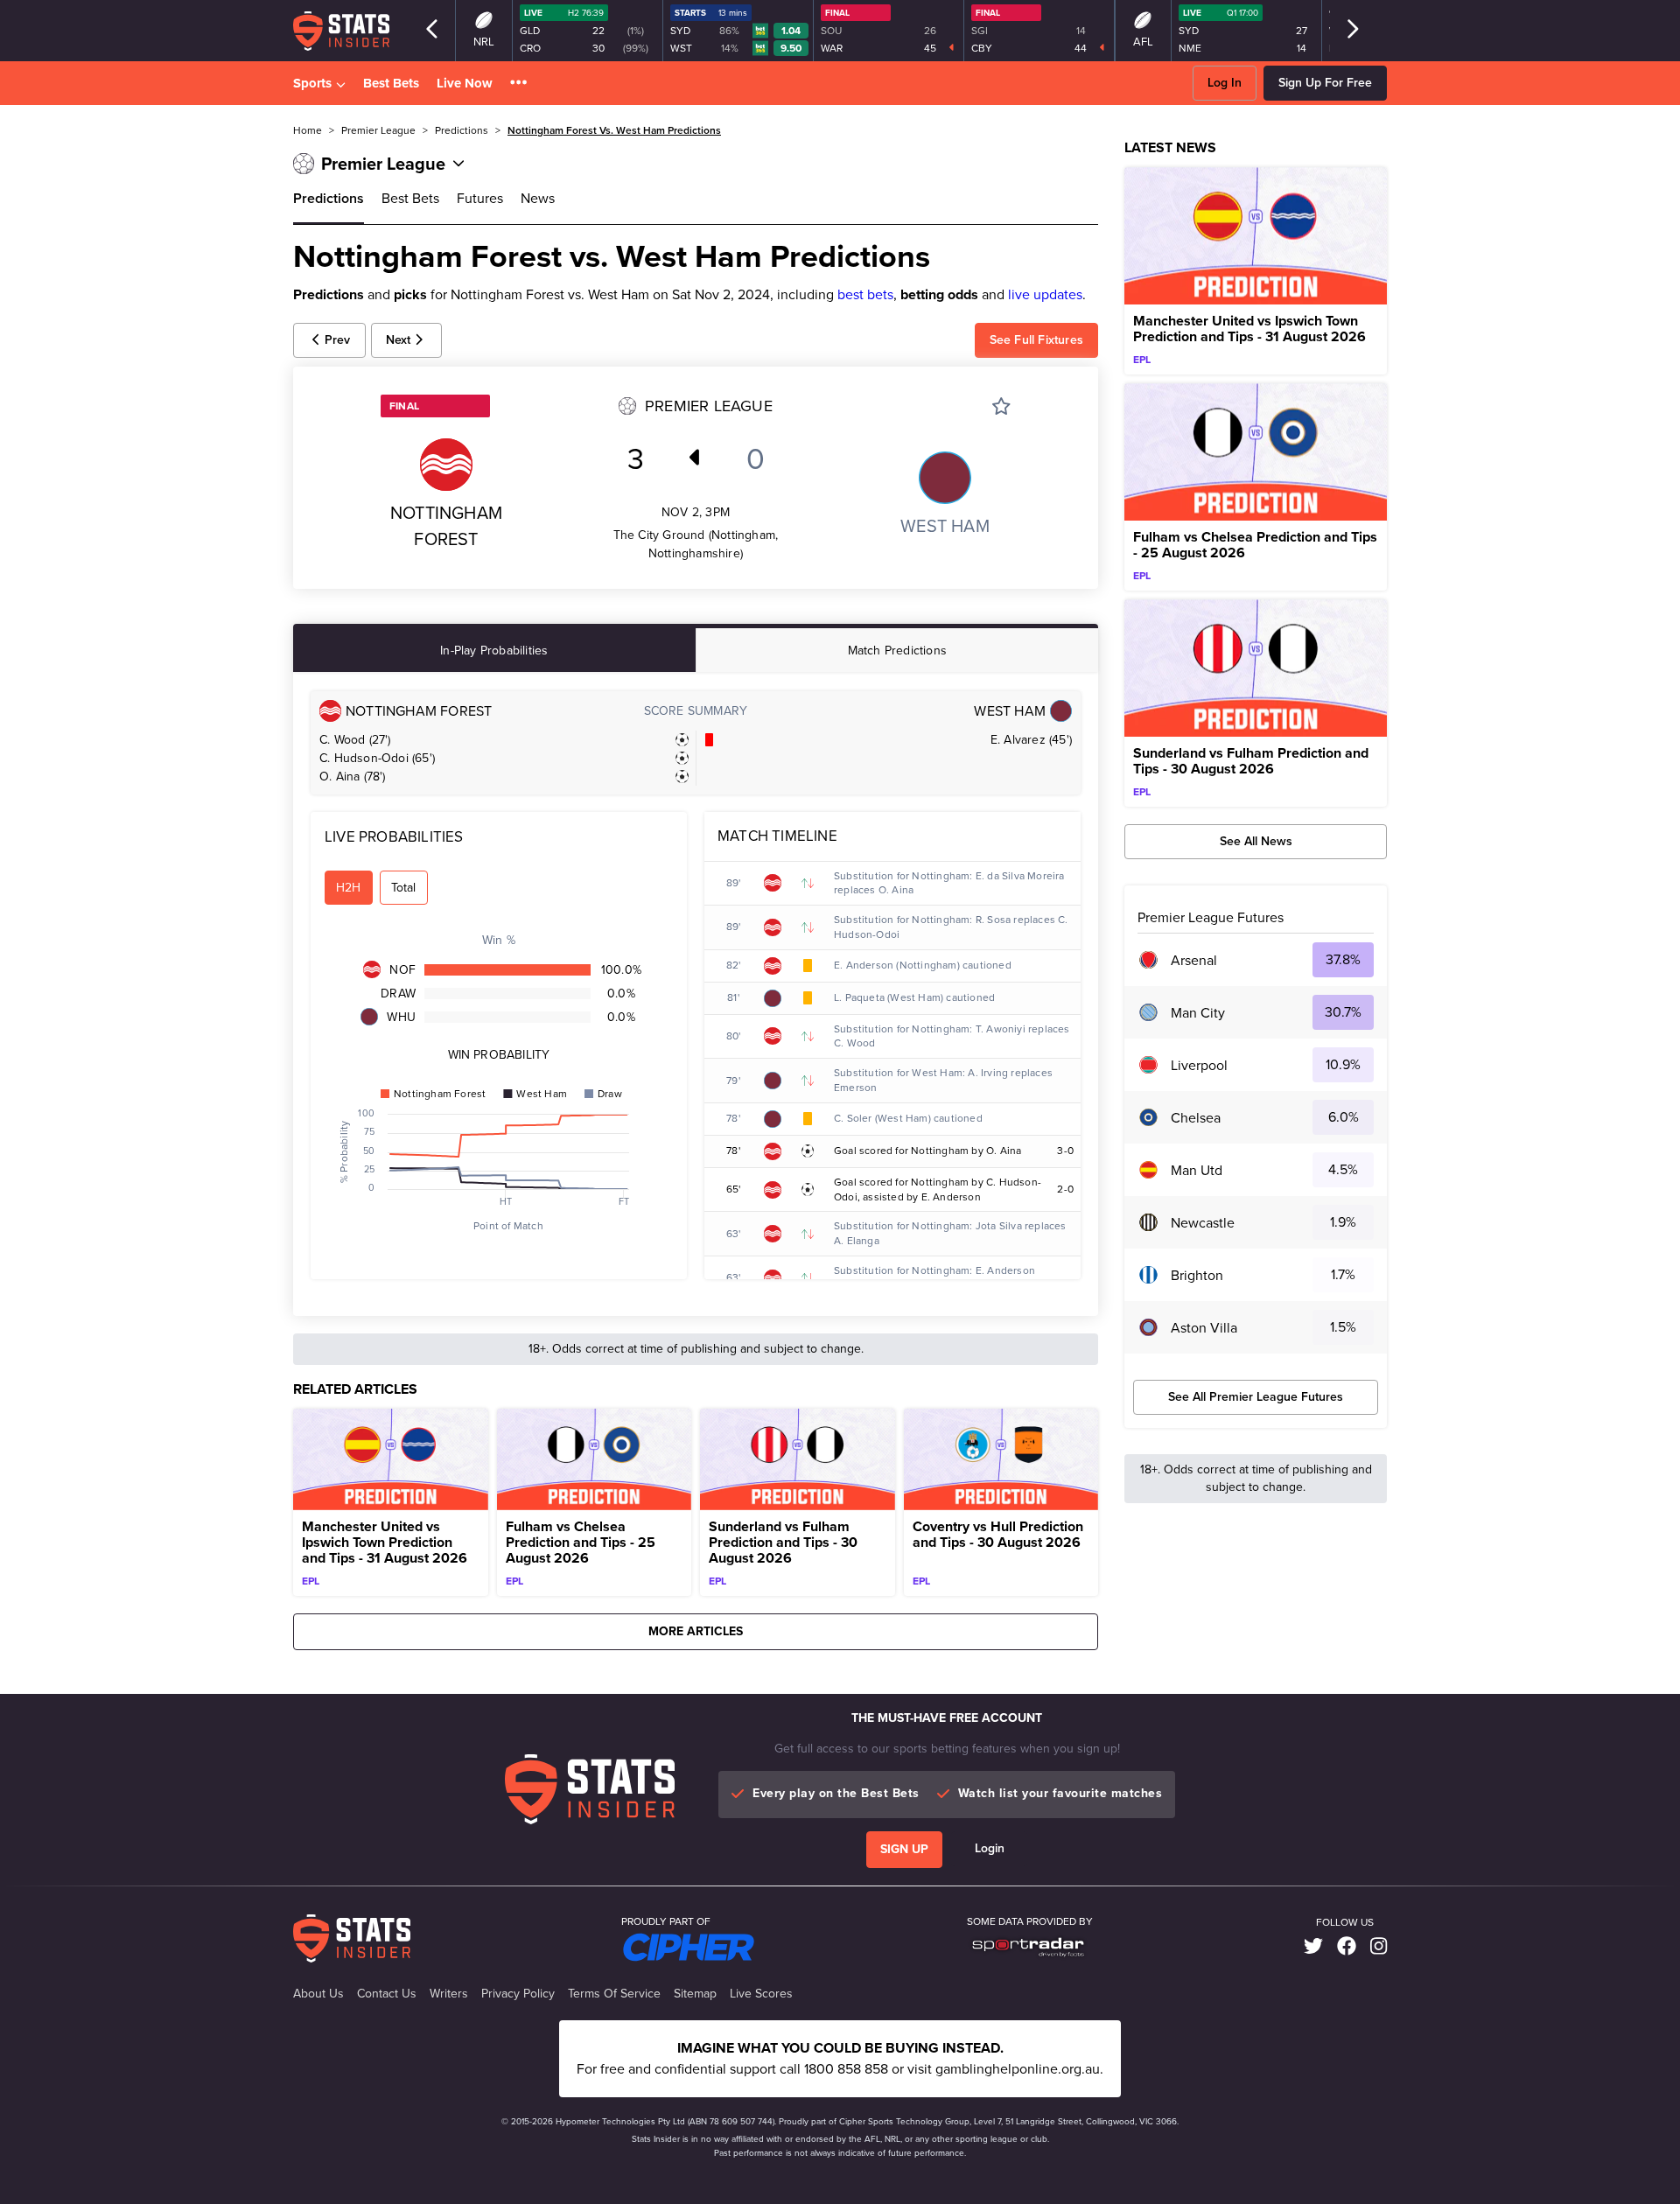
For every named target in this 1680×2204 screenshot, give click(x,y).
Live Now (465, 83)
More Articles (696, 1631)
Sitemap (695, 1994)
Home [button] (308, 130)
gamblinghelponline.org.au (1018, 2069)
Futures (480, 198)
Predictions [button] (462, 130)
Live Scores (761, 1994)
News (538, 198)
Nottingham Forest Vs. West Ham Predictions (614, 130)
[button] (518, 84)
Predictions (329, 198)
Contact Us (387, 1994)
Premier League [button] (378, 130)
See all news (1256, 841)
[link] (1313, 1947)
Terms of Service (614, 1994)
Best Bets (391, 83)
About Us (318, 1994)
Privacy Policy (518, 1994)
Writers (449, 1994)
